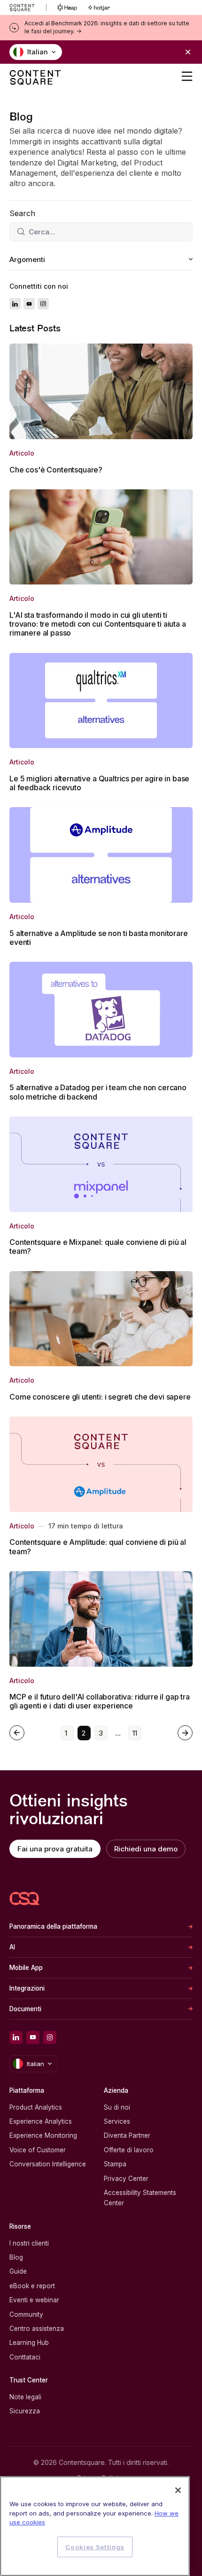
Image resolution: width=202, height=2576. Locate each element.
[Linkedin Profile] (15, 304)
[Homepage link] (24, 1898)
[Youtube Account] (29, 304)
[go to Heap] (67, 7)
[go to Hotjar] (99, 7)
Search (22, 213)
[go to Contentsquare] (28, 7)
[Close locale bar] (188, 52)
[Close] (178, 2490)
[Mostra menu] (187, 76)
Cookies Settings (95, 2547)
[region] (95, 2526)
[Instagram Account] (43, 304)
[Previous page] (17, 1733)
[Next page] (185, 1733)
